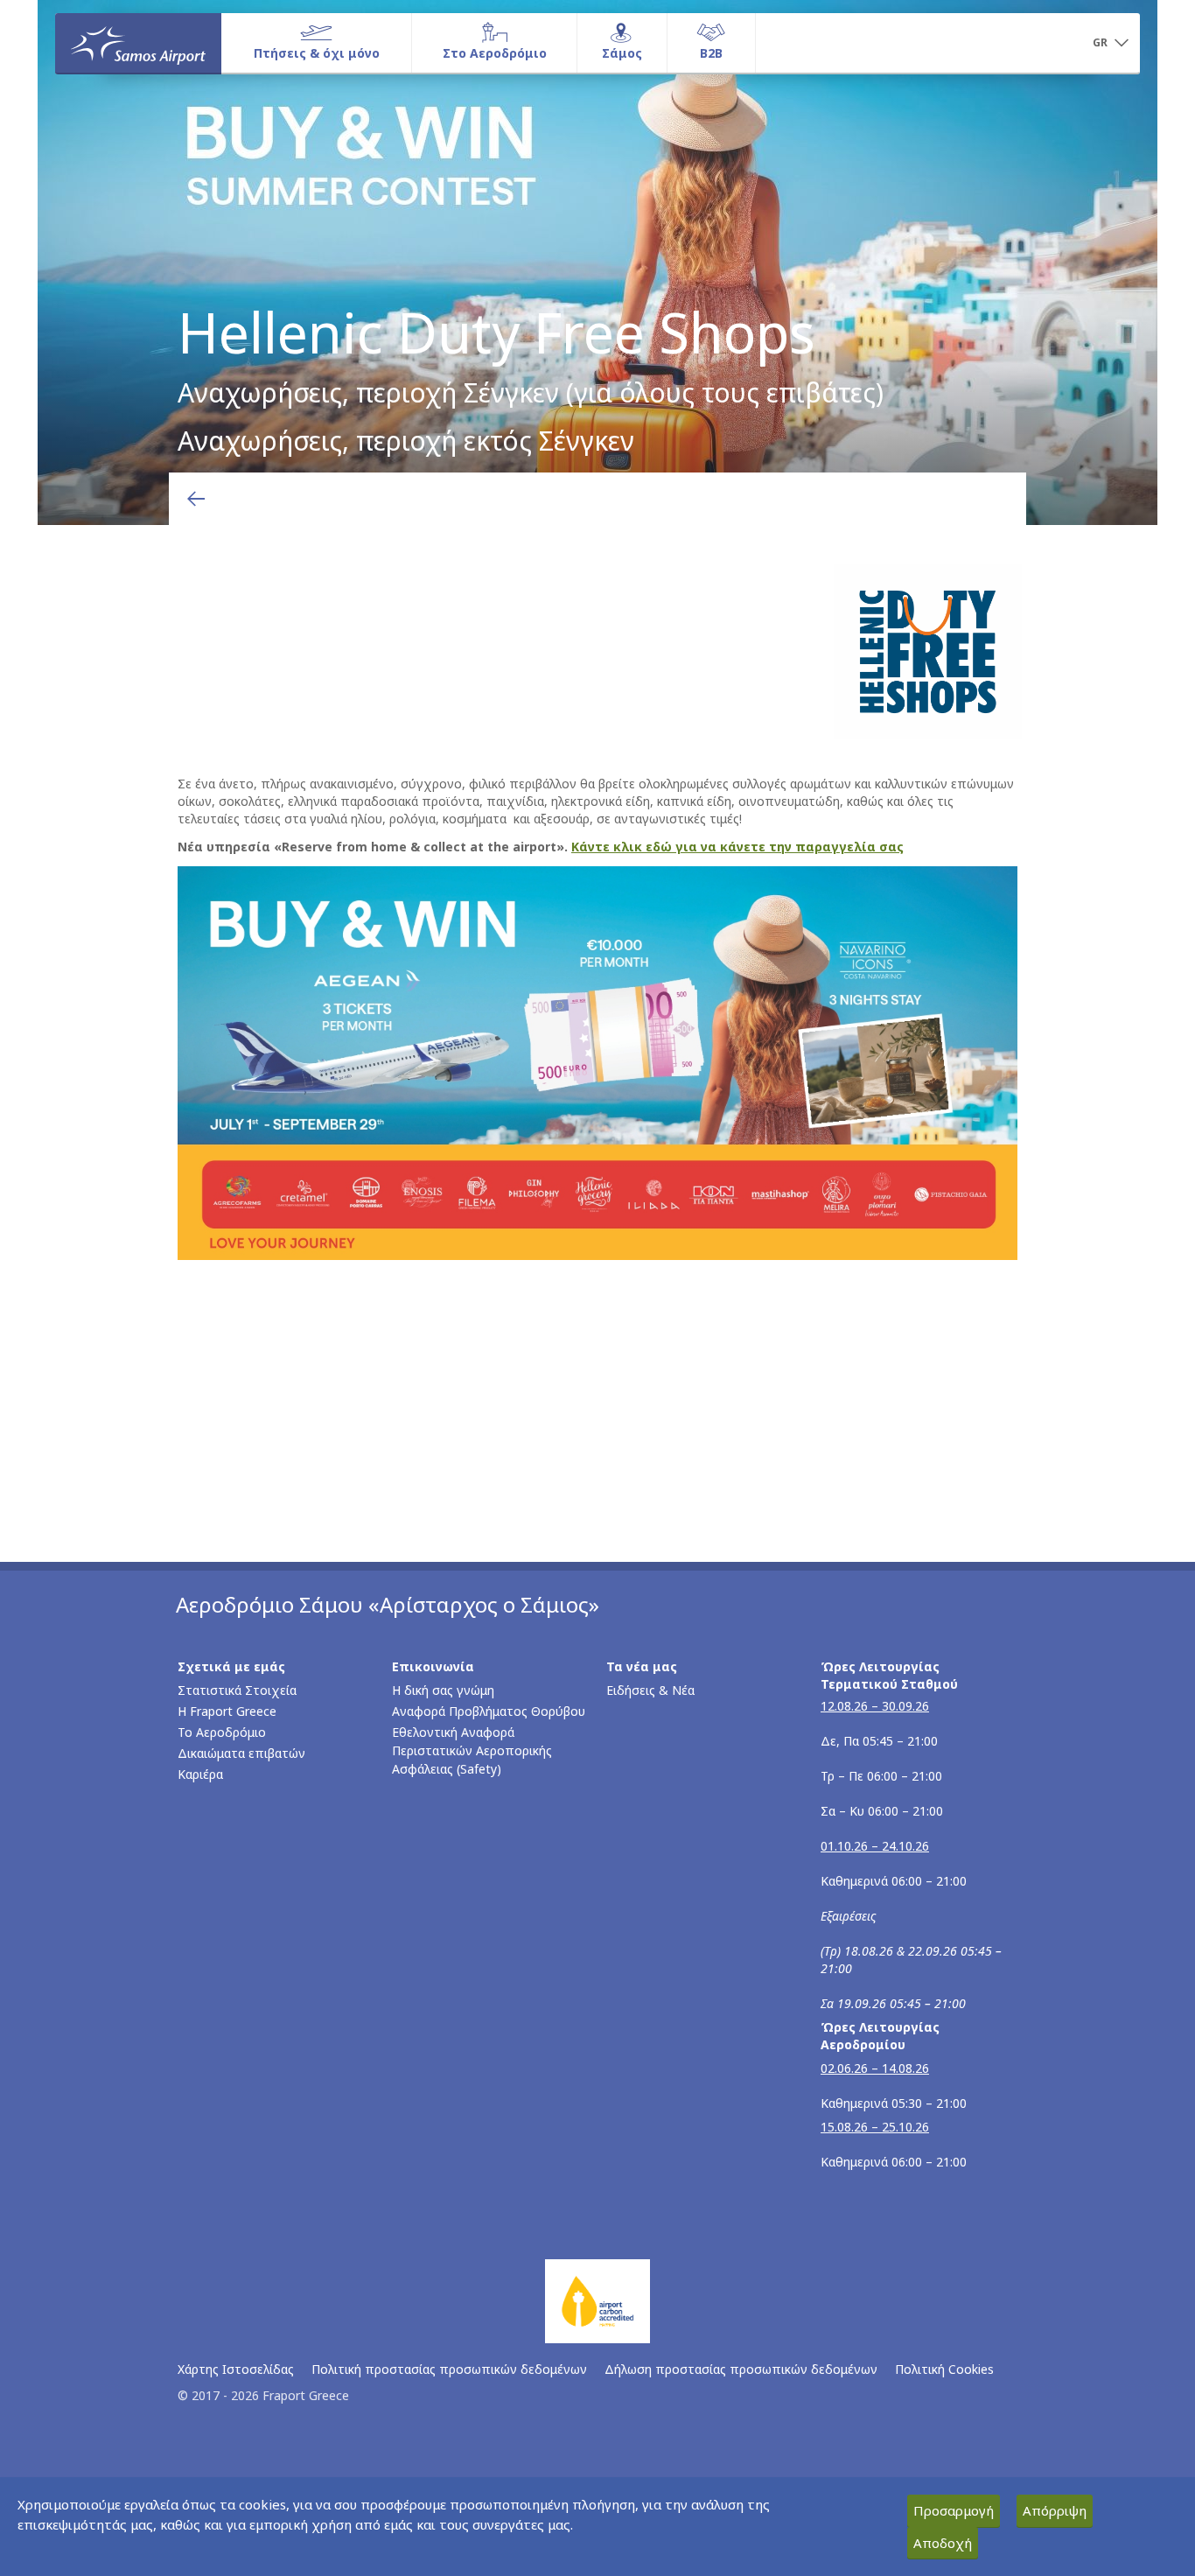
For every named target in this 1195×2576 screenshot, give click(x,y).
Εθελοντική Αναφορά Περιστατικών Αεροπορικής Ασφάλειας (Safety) (472, 1750)
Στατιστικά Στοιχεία (237, 1690)
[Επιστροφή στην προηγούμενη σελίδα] (196, 499)
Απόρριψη (1055, 2510)
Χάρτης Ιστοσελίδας (236, 2369)
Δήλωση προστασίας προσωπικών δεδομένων (741, 2369)
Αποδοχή (943, 2543)
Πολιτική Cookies (944, 2369)
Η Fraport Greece (227, 1711)
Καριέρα (200, 1774)
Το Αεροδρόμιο (222, 1732)
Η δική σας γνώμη (443, 1690)
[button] (1110, 44)
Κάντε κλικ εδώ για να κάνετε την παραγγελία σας (737, 847)
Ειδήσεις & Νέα (650, 1690)
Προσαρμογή (954, 2510)
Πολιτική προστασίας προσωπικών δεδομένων (449, 2369)
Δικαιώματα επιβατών (241, 1753)
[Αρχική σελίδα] (138, 43)
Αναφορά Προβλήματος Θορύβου (489, 1711)
